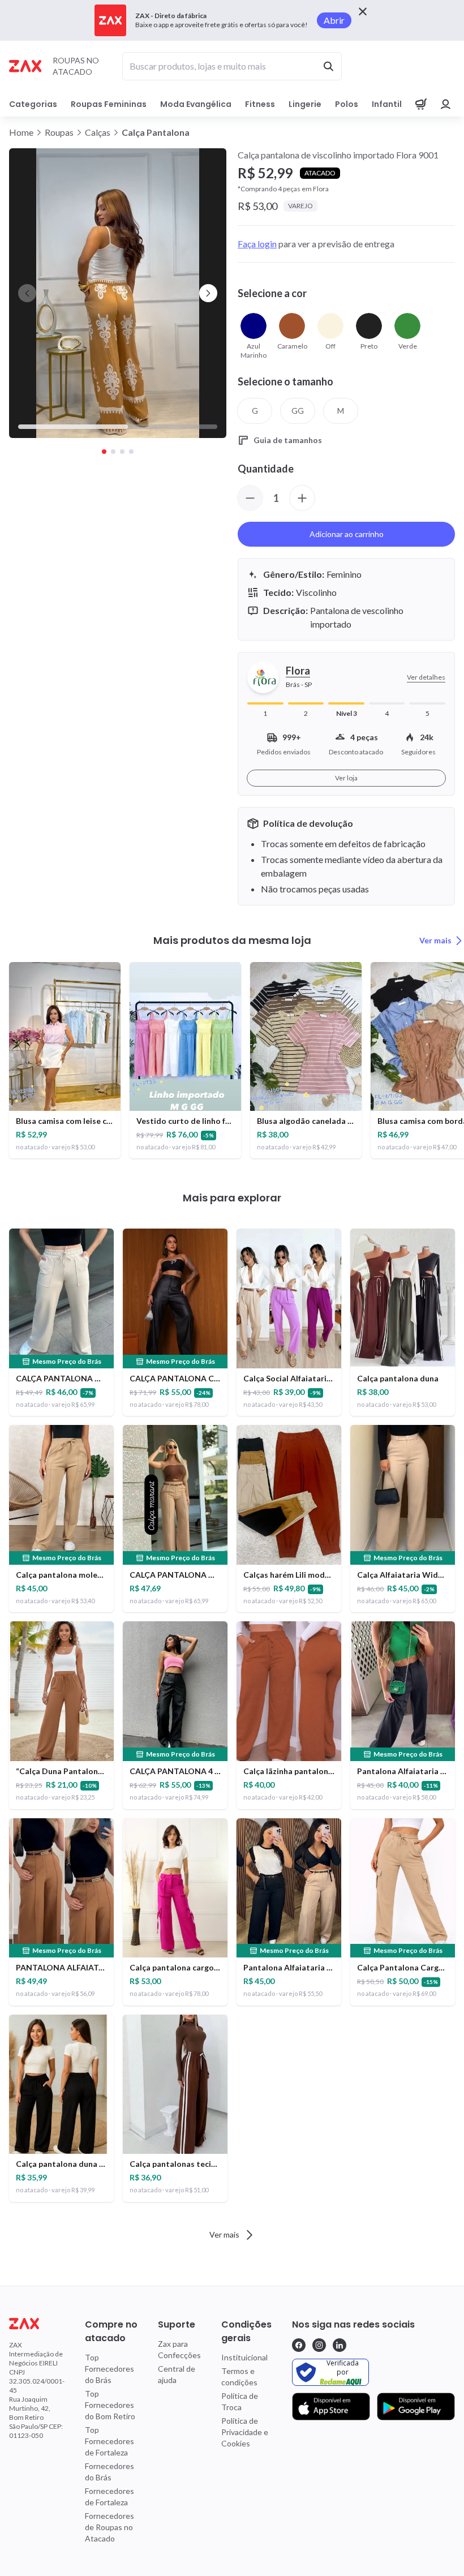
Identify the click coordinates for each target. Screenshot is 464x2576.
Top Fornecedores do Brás (109, 2369)
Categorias (33, 104)
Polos (347, 104)
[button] (118, 293)
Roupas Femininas (109, 104)
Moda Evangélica (196, 104)
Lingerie (305, 104)
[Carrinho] (421, 104)
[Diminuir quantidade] (250, 498)
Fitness (260, 104)
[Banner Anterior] (27, 293)
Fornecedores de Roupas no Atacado (109, 2527)
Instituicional (244, 2357)
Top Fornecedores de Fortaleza (109, 2441)
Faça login (257, 244)
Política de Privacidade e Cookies (245, 2432)
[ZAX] (25, 66)
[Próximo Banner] (208, 293)
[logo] (37, 2324)
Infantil (387, 104)
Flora (298, 671)
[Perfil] (446, 104)
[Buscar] (328, 66)
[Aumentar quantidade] (302, 498)
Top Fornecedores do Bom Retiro (110, 2405)
